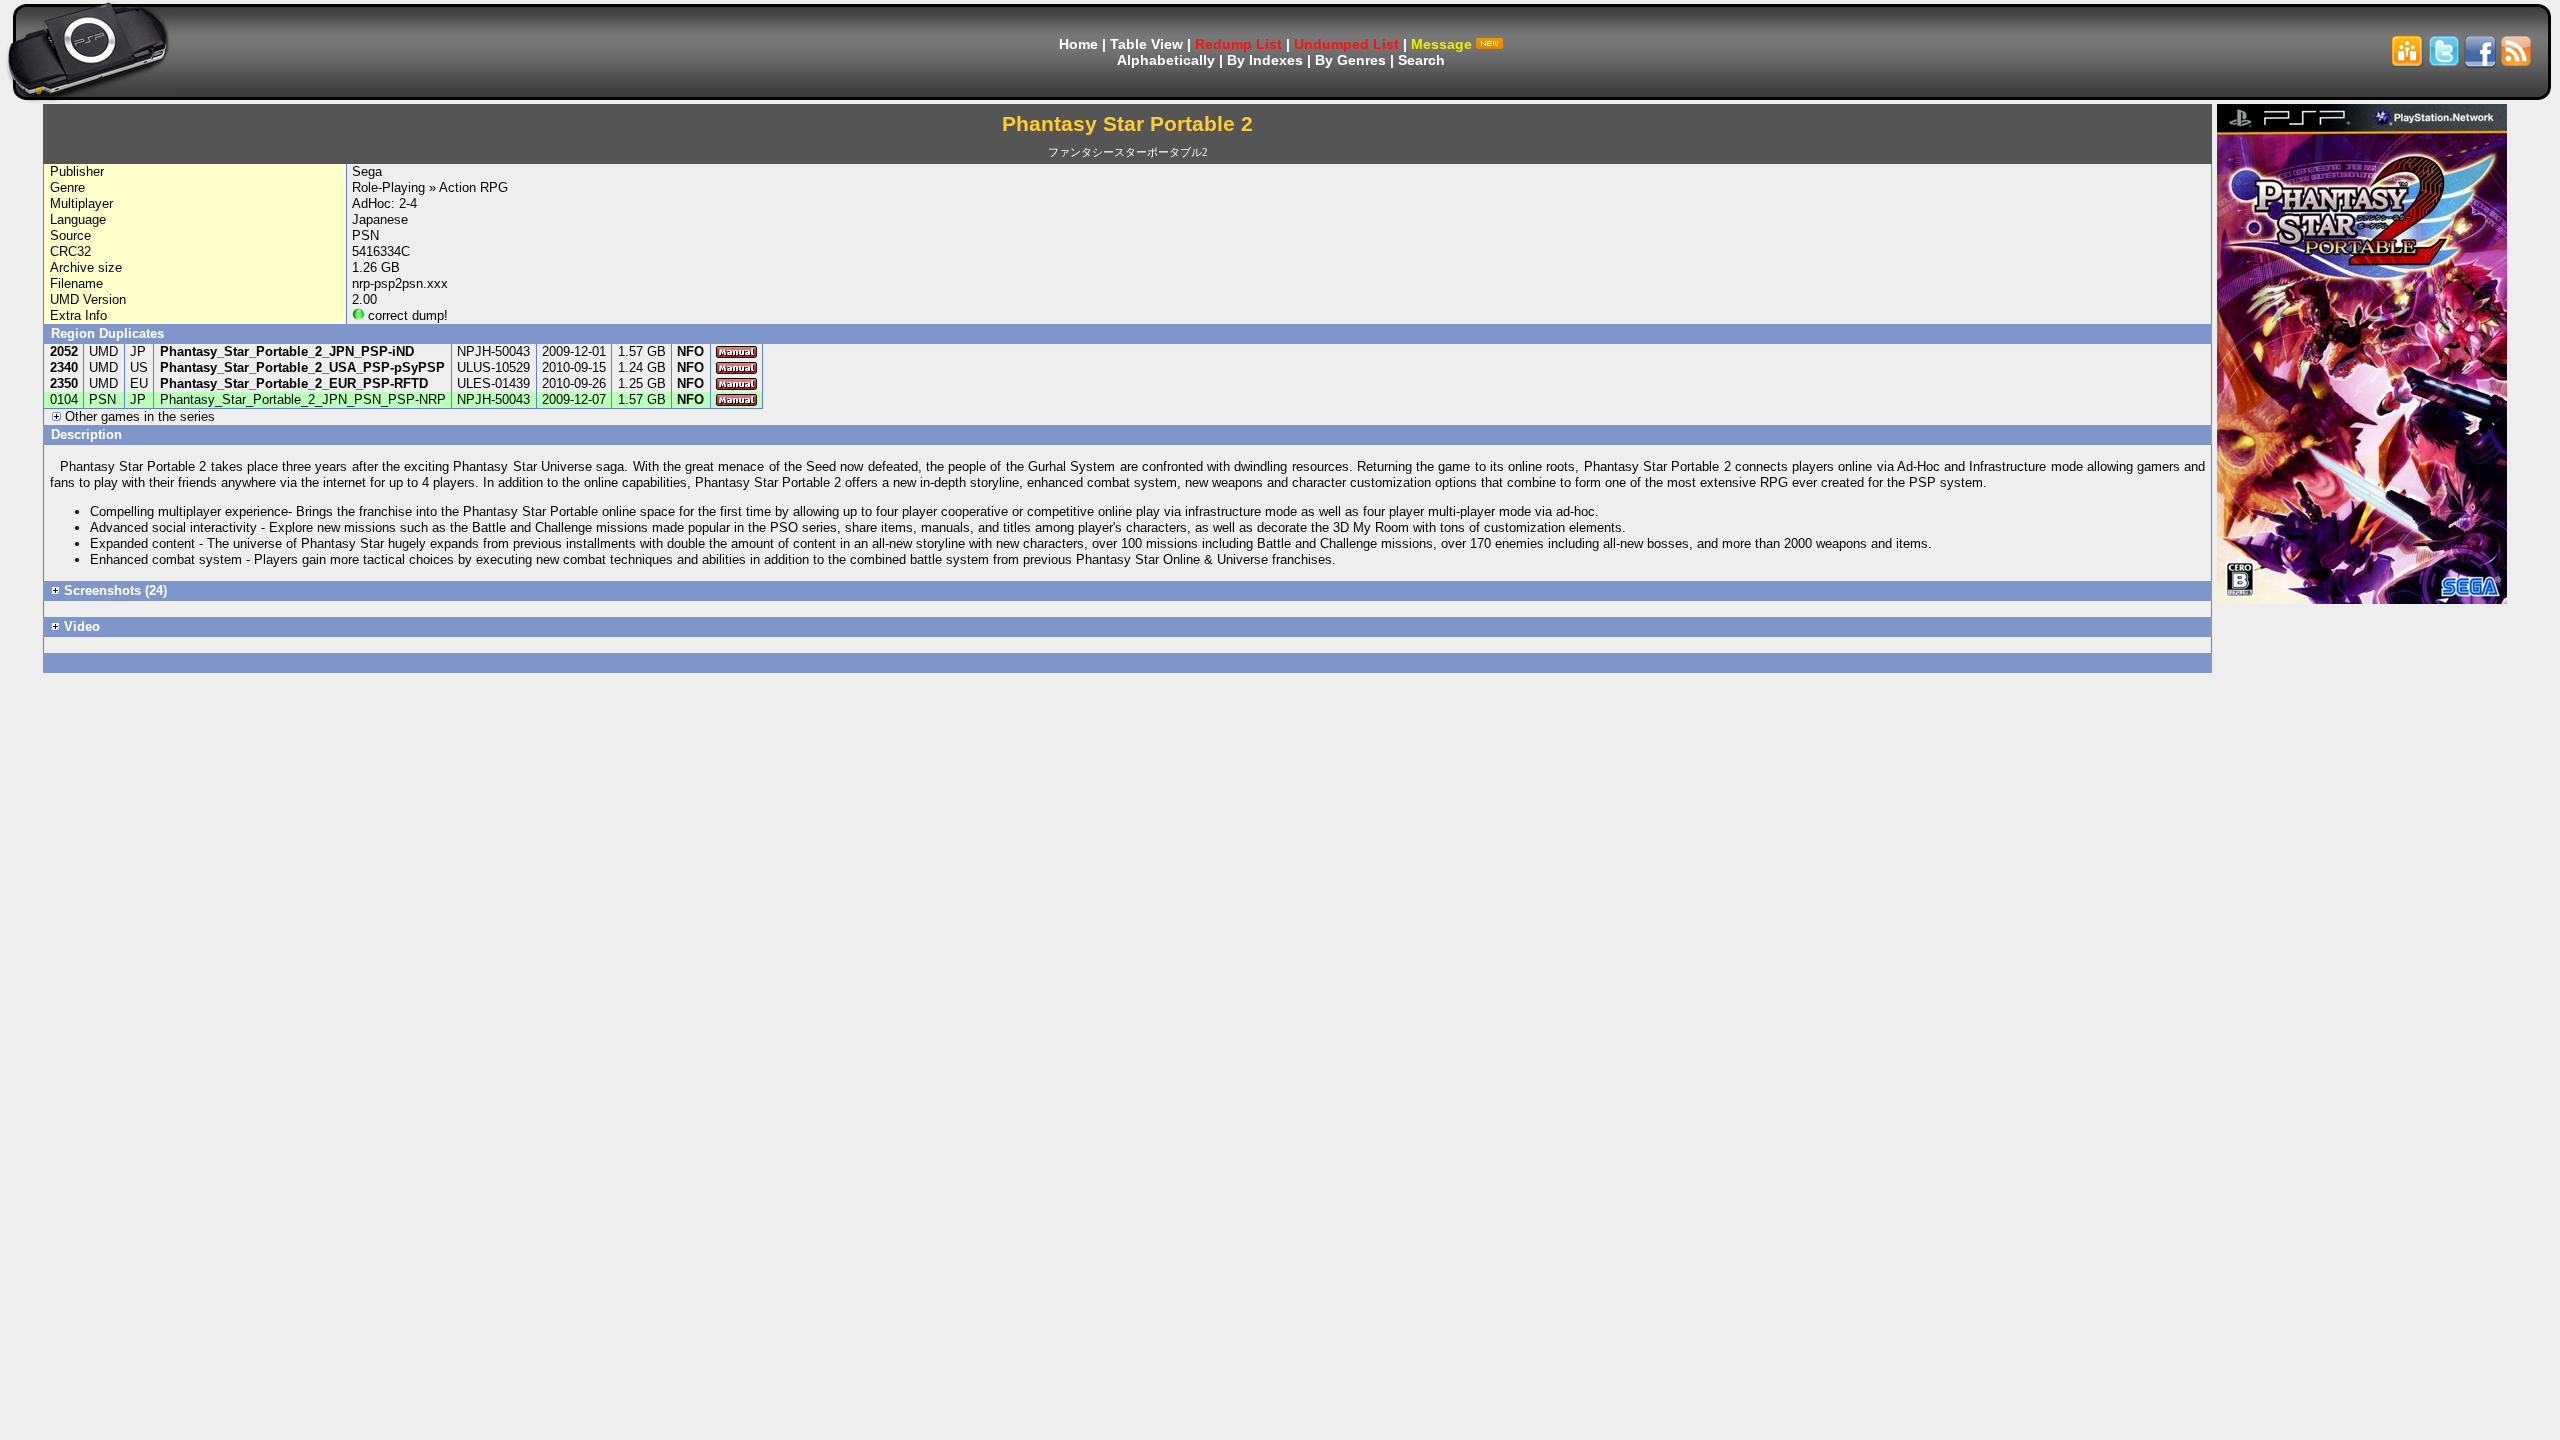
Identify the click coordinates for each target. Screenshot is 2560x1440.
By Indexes (1265, 60)
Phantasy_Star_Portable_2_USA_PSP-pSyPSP (302, 367)
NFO (690, 351)
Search (1421, 60)
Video (80, 626)
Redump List (1238, 44)
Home (1078, 44)
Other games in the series (138, 416)
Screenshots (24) (113, 590)
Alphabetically (1166, 60)
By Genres (1350, 60)
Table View (1146, 44)
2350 (64, 383)
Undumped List (1346, 44)
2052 (64, 351)
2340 (64, 367)
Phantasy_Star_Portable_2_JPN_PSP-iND (287, 351)
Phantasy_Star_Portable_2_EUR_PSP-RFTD (294, 383)
